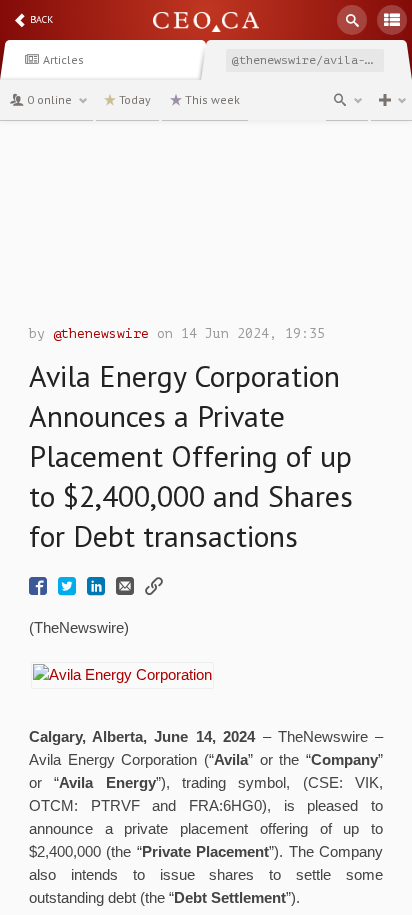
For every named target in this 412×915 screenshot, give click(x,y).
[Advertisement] (206, 228)
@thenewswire (101, 333)
